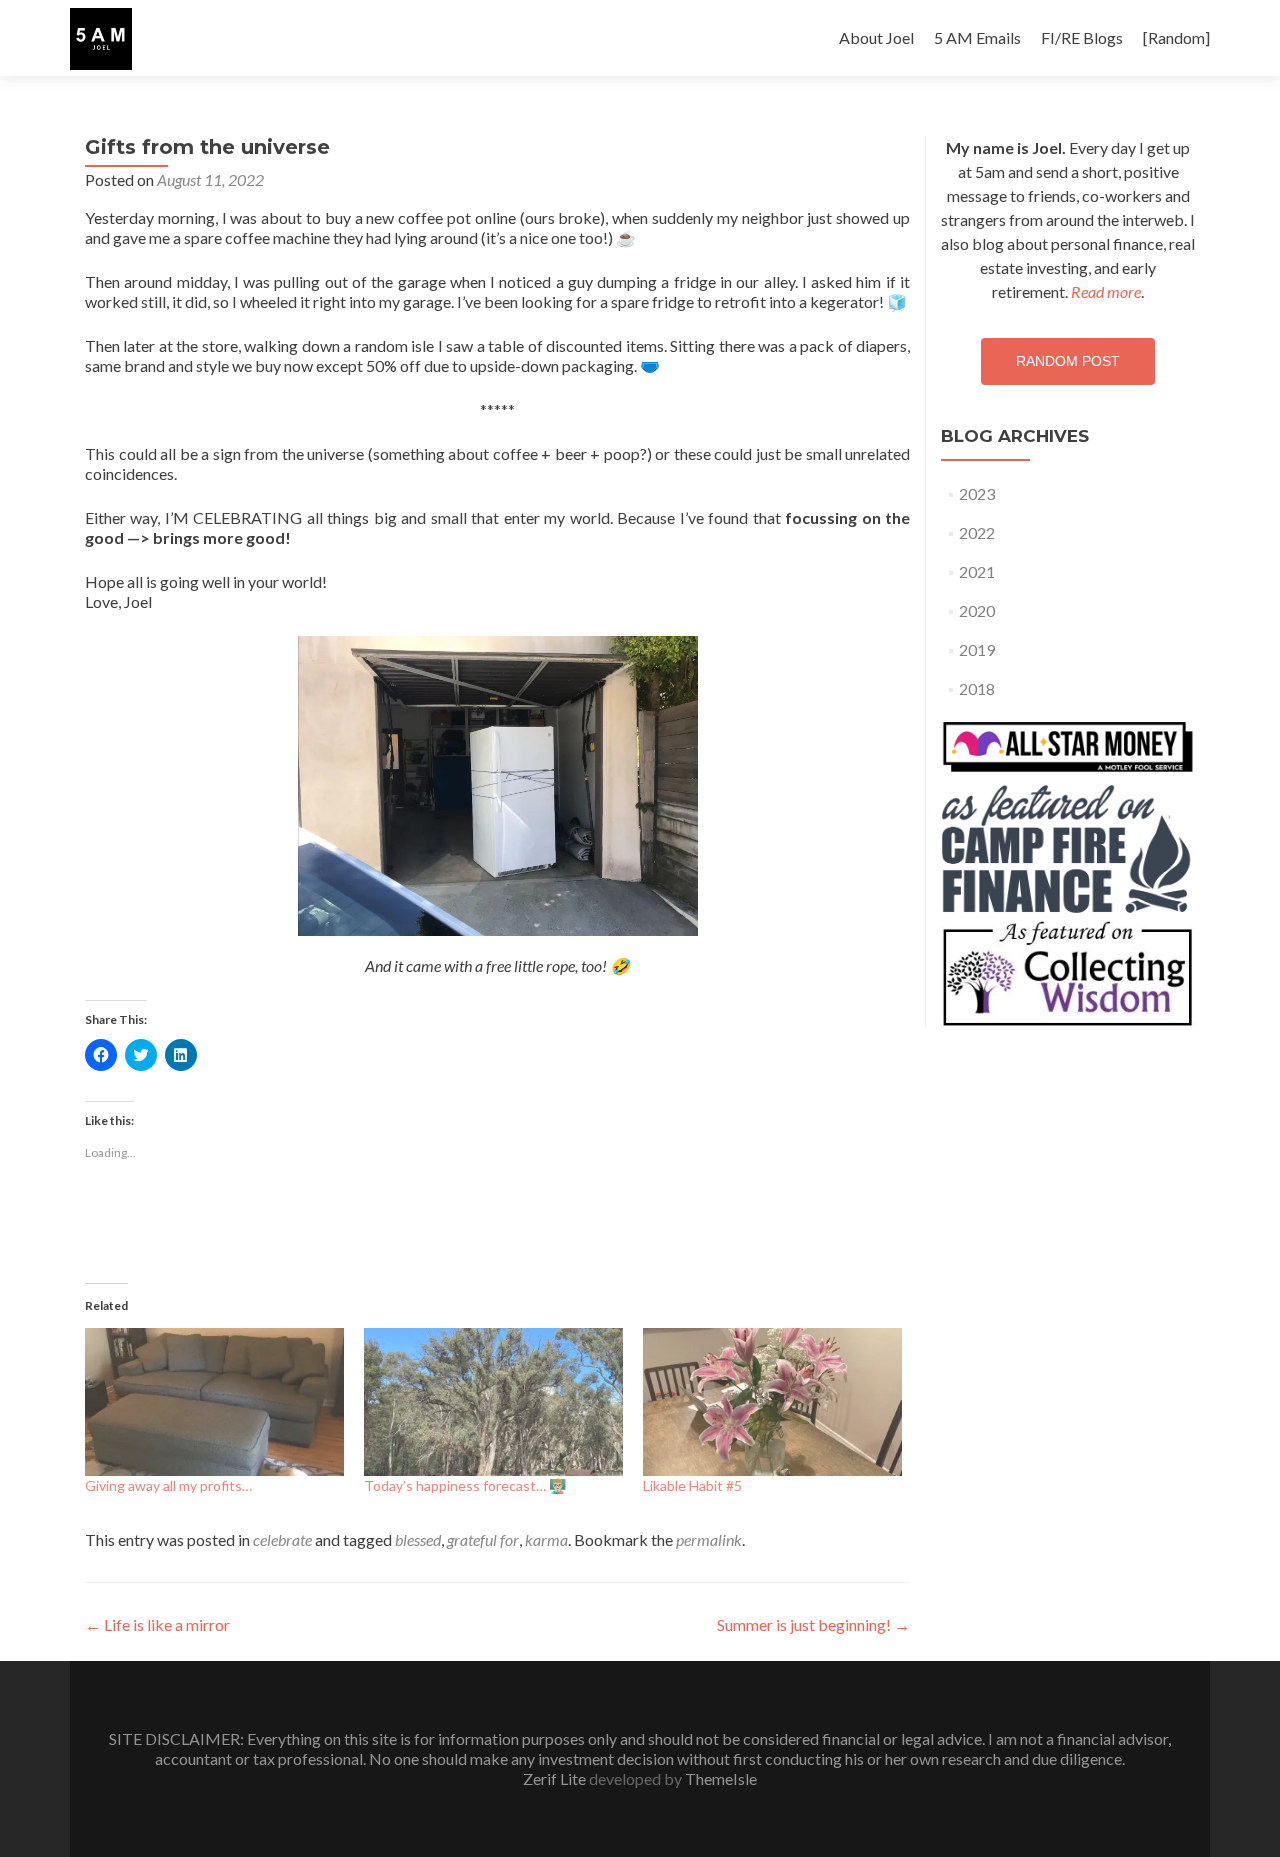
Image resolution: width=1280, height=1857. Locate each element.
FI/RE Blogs (1082, 37)
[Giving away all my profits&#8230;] (214, 1402)
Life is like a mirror (157, 1624)
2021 (977, 571)
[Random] (1176, 37)
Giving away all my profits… (168, 1485)
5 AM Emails (977, 37)
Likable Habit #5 (692, 1485)
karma (546, 1539)
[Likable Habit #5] (772, 1402)
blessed (418, 1539)
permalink (709, 1539)
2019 (977, 649)
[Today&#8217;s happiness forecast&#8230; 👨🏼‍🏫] (493, 1402)
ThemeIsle (721, 1778)
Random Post (1068, 361)
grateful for (483, 1539)
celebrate (282, 1539)
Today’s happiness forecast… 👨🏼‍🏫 (465, 1485)
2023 (977, 493)
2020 (977, 610)
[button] (101, 39)
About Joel (876, 37)
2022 (977, 532)
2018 (977, 688)
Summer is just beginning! (813, 1624)
